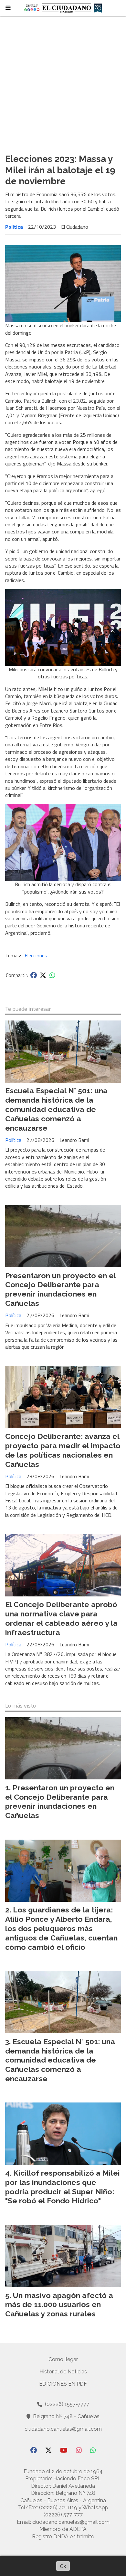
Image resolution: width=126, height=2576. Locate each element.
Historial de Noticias (63, 2372)
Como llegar (63, 2359)
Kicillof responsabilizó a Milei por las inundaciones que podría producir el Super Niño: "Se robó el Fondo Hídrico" (63, 2187)
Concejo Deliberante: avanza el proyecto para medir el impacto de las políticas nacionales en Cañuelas (63, 1450)
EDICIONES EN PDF (63, 2384)
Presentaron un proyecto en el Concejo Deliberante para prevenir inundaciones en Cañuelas (60, 1289)
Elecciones (36, 955)
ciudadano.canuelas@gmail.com (63, 2429)
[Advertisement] (63, 82)
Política (14, 227)
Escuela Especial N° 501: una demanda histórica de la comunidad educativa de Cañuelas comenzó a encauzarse (56, 1109)
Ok (63, 2566)
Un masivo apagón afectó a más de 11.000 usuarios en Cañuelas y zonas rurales (59, 2305)
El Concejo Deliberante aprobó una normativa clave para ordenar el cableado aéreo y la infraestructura (61, 1618)
